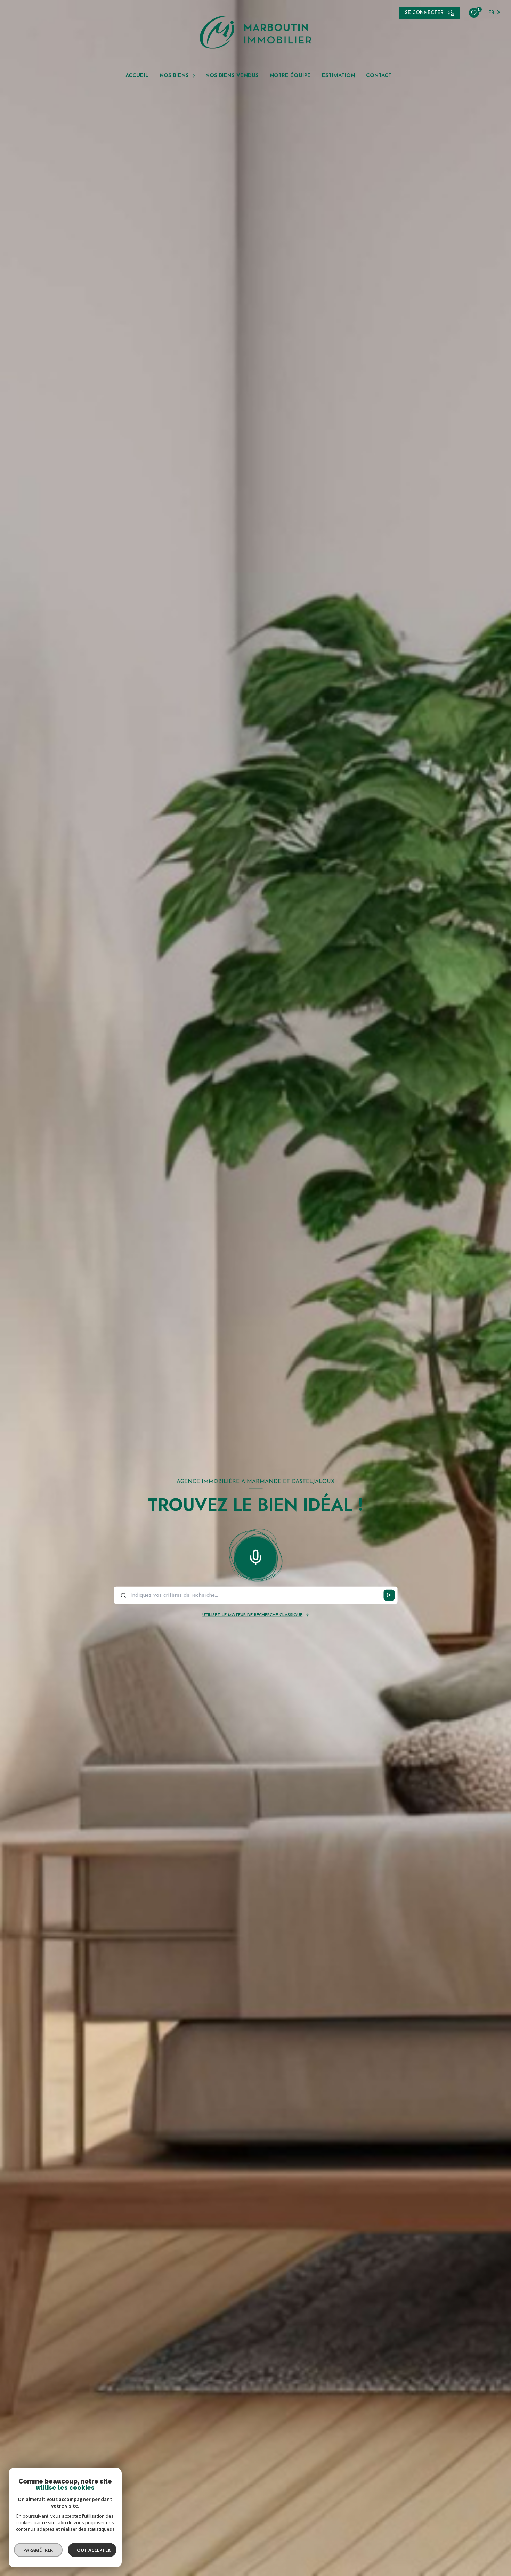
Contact (379, 76)
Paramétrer (38, 2550)
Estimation (338, 76)
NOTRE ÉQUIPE (290, 76)
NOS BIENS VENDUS (232, 76)
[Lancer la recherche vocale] (255, 1556)
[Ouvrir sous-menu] (195, 75)
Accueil (137, 76)
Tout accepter (92, 2550)
